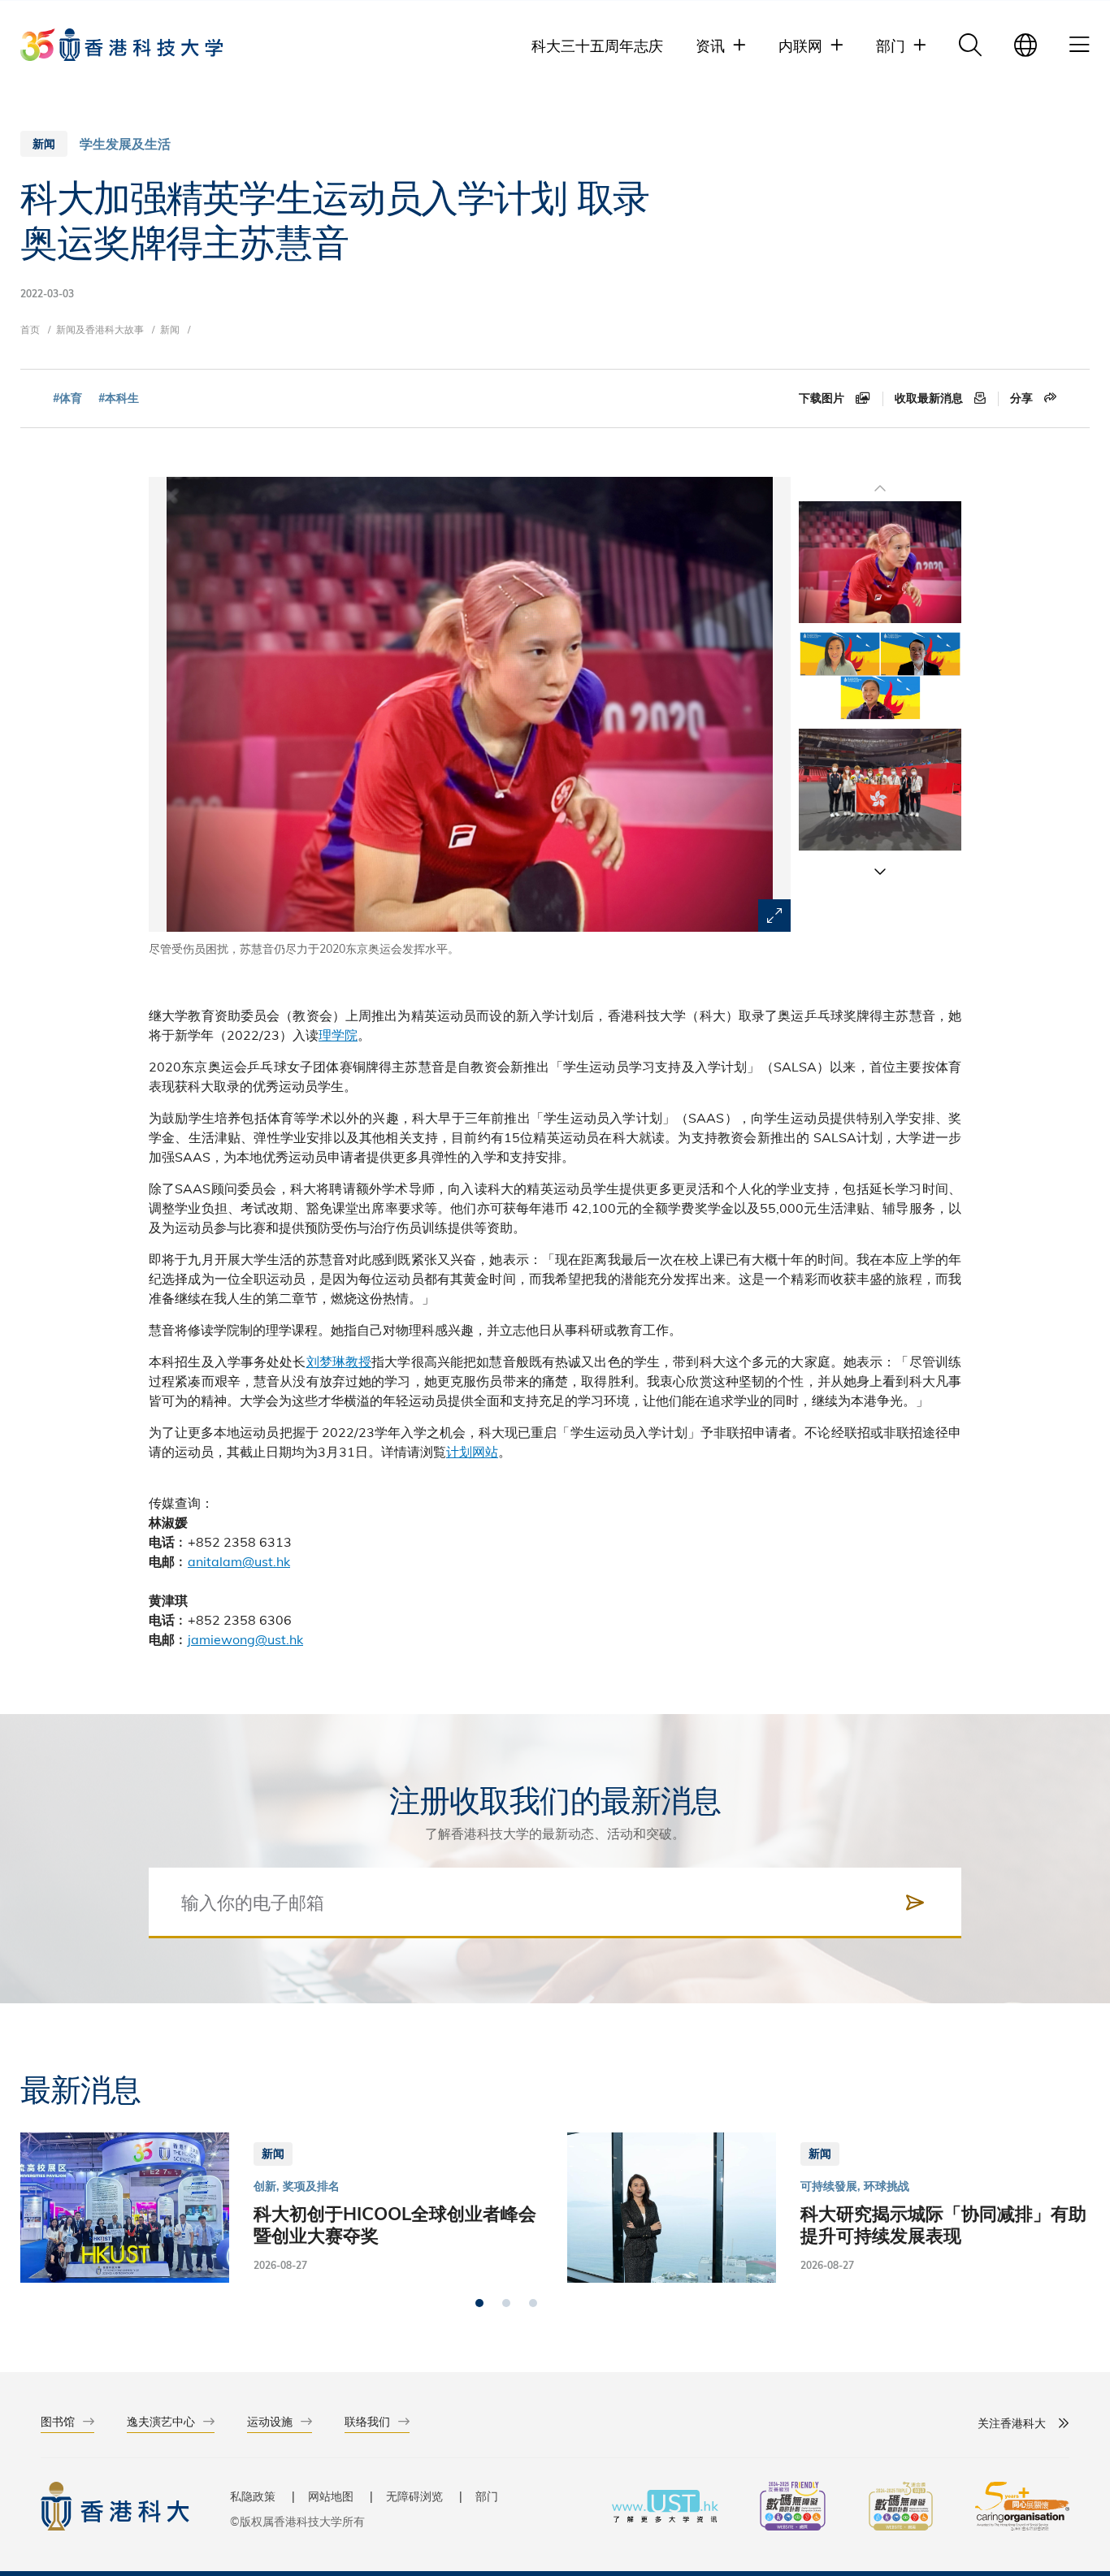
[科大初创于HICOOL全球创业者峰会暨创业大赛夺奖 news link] (282, 2208)
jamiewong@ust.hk (245, 1639)
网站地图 (331, 2496)
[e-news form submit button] (915, 1903)
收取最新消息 (930, 398)
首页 (30, 329)
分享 (1023, 398)
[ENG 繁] (1025, 45)
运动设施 (270, 2421)
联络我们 (367, 2421)
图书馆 (58, 2421)
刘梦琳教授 (339, 1361)
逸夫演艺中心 (161, 2421)
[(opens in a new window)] (793, 2508)
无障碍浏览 (414, 2496)
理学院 (338, 1035)
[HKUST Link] (121, 45)
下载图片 (823, 398)
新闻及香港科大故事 (100, 329)
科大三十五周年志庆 (597, 45)
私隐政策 (253, 2496)
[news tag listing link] (67, 398)
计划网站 (472, 1451)
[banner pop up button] (774, 916)
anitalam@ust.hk (239, 1561)
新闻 (170, 329)
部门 (487, 2496)
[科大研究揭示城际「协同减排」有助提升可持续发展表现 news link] (828, 2208)
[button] (880, 871)
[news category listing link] (125, 144)
